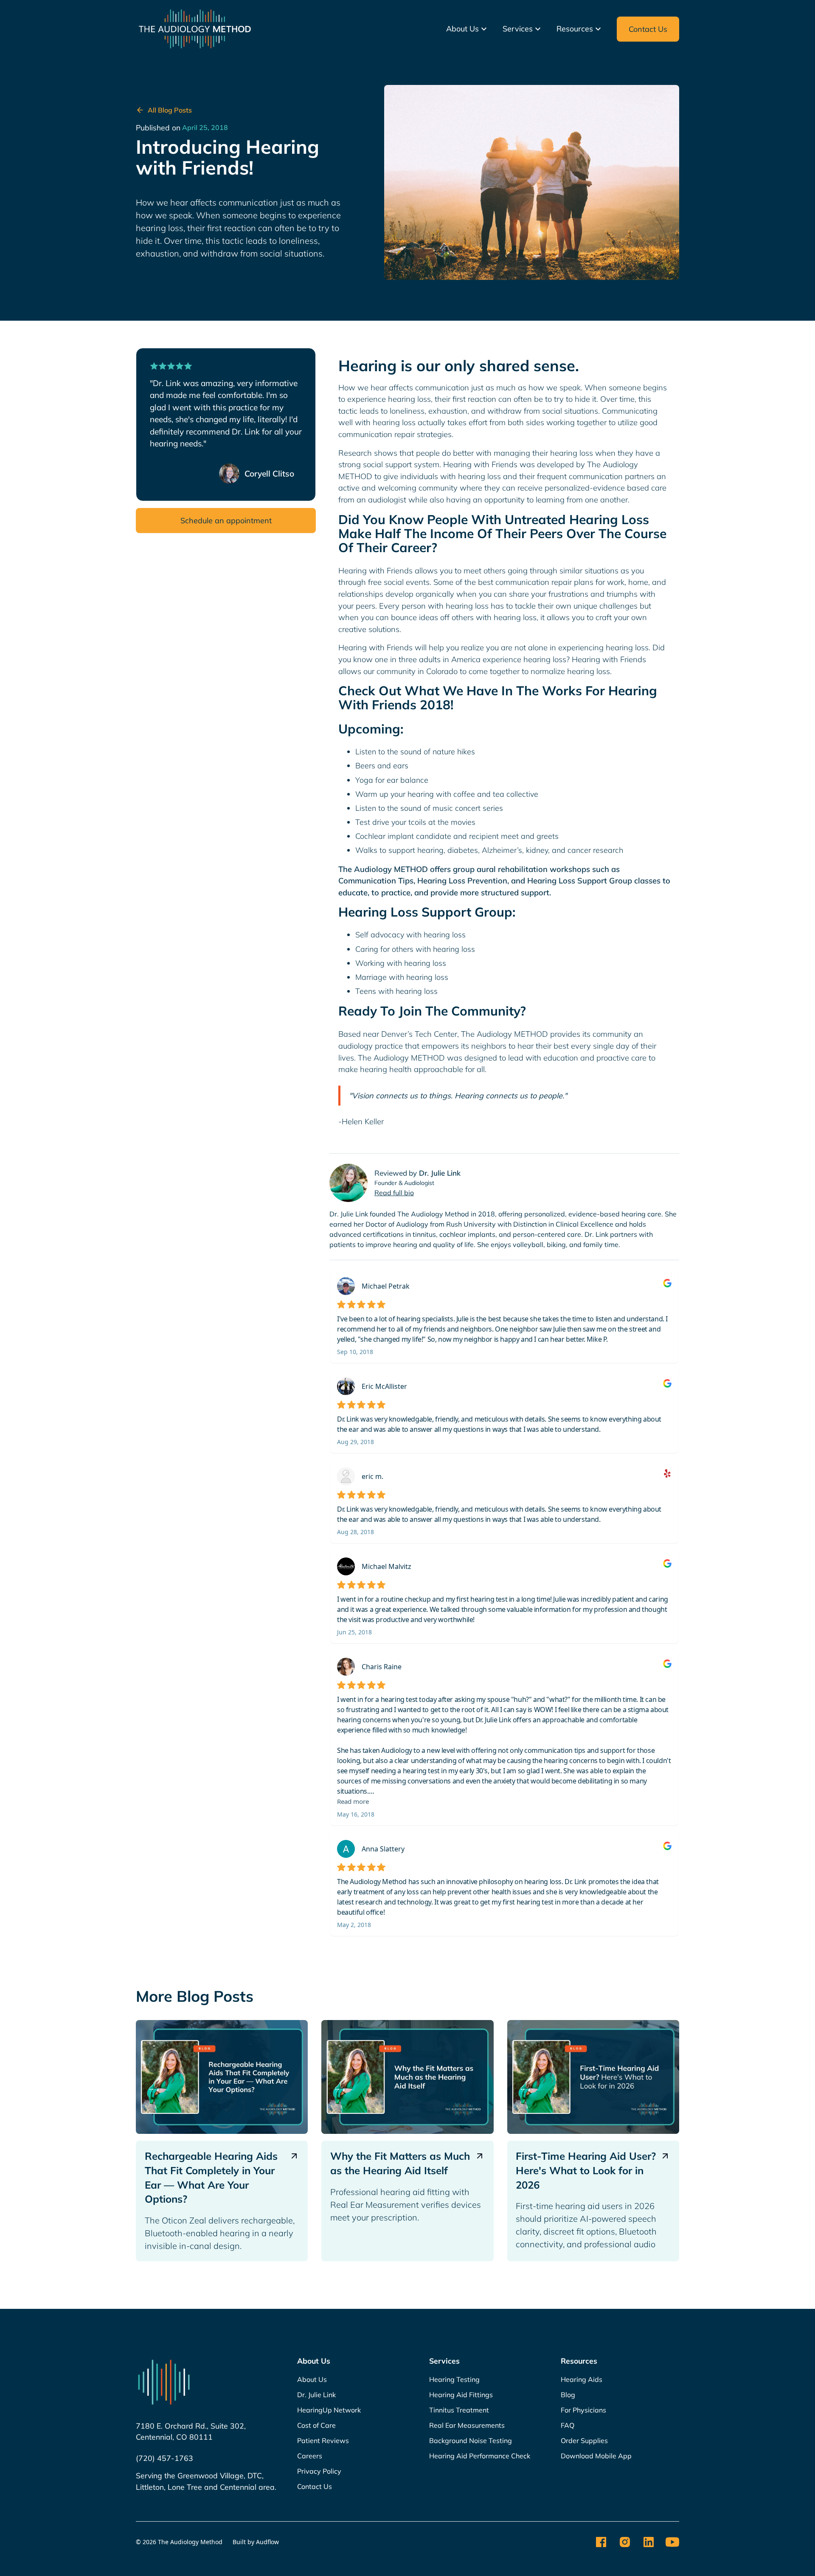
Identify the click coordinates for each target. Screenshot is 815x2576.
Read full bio (394, 1193)
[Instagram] (625, 2542)
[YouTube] (672, 2542)
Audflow (267, 2542)
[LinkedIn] (649, 2542)
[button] (468, 29)
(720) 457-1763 (164, 2458)
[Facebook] (601, 2542)
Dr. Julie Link (440, 1173)
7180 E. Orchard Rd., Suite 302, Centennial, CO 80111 (191, 2431)
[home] (195, 29)
